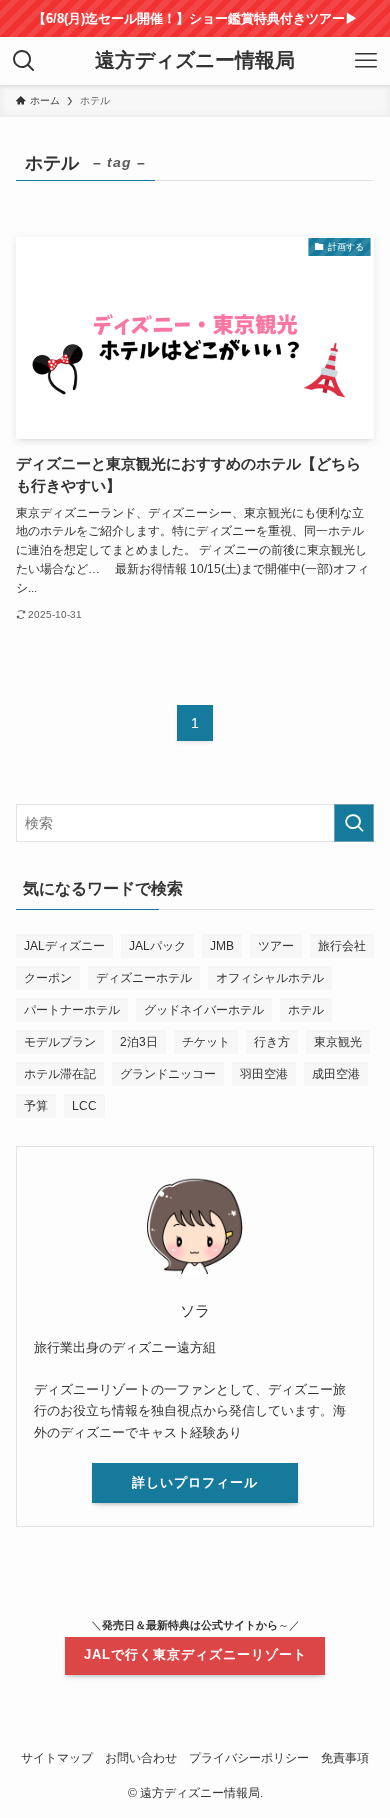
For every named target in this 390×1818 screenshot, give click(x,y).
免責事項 (345, 1757)
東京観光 (338, 1042)
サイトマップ (57, 1757)
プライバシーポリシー (249, 1757)
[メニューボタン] (366, 61)
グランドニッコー (168, 1074)
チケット (206, 1042)
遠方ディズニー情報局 (195, 61)
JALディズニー (64, 946)
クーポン (48, 978)
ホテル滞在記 (60, 1074)
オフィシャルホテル (270, 978)
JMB (222, 946)
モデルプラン (60, 1042)
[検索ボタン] (24, 61)
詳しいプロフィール (195, 1482)
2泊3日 (139, 1042)
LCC (84, 1106)
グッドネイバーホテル (204, 1010)
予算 (36, 1106)
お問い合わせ (141, 1757)
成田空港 (336, 1074)
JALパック (157, 946)
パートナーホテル (72, 1010)
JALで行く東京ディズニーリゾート (195, 1655)
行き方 (272, 1042)
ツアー (276, 946)
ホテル (306, 1010)
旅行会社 (342, 946)
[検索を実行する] (354, 823)
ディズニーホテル (144, 978)
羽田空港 (264, 1074)
